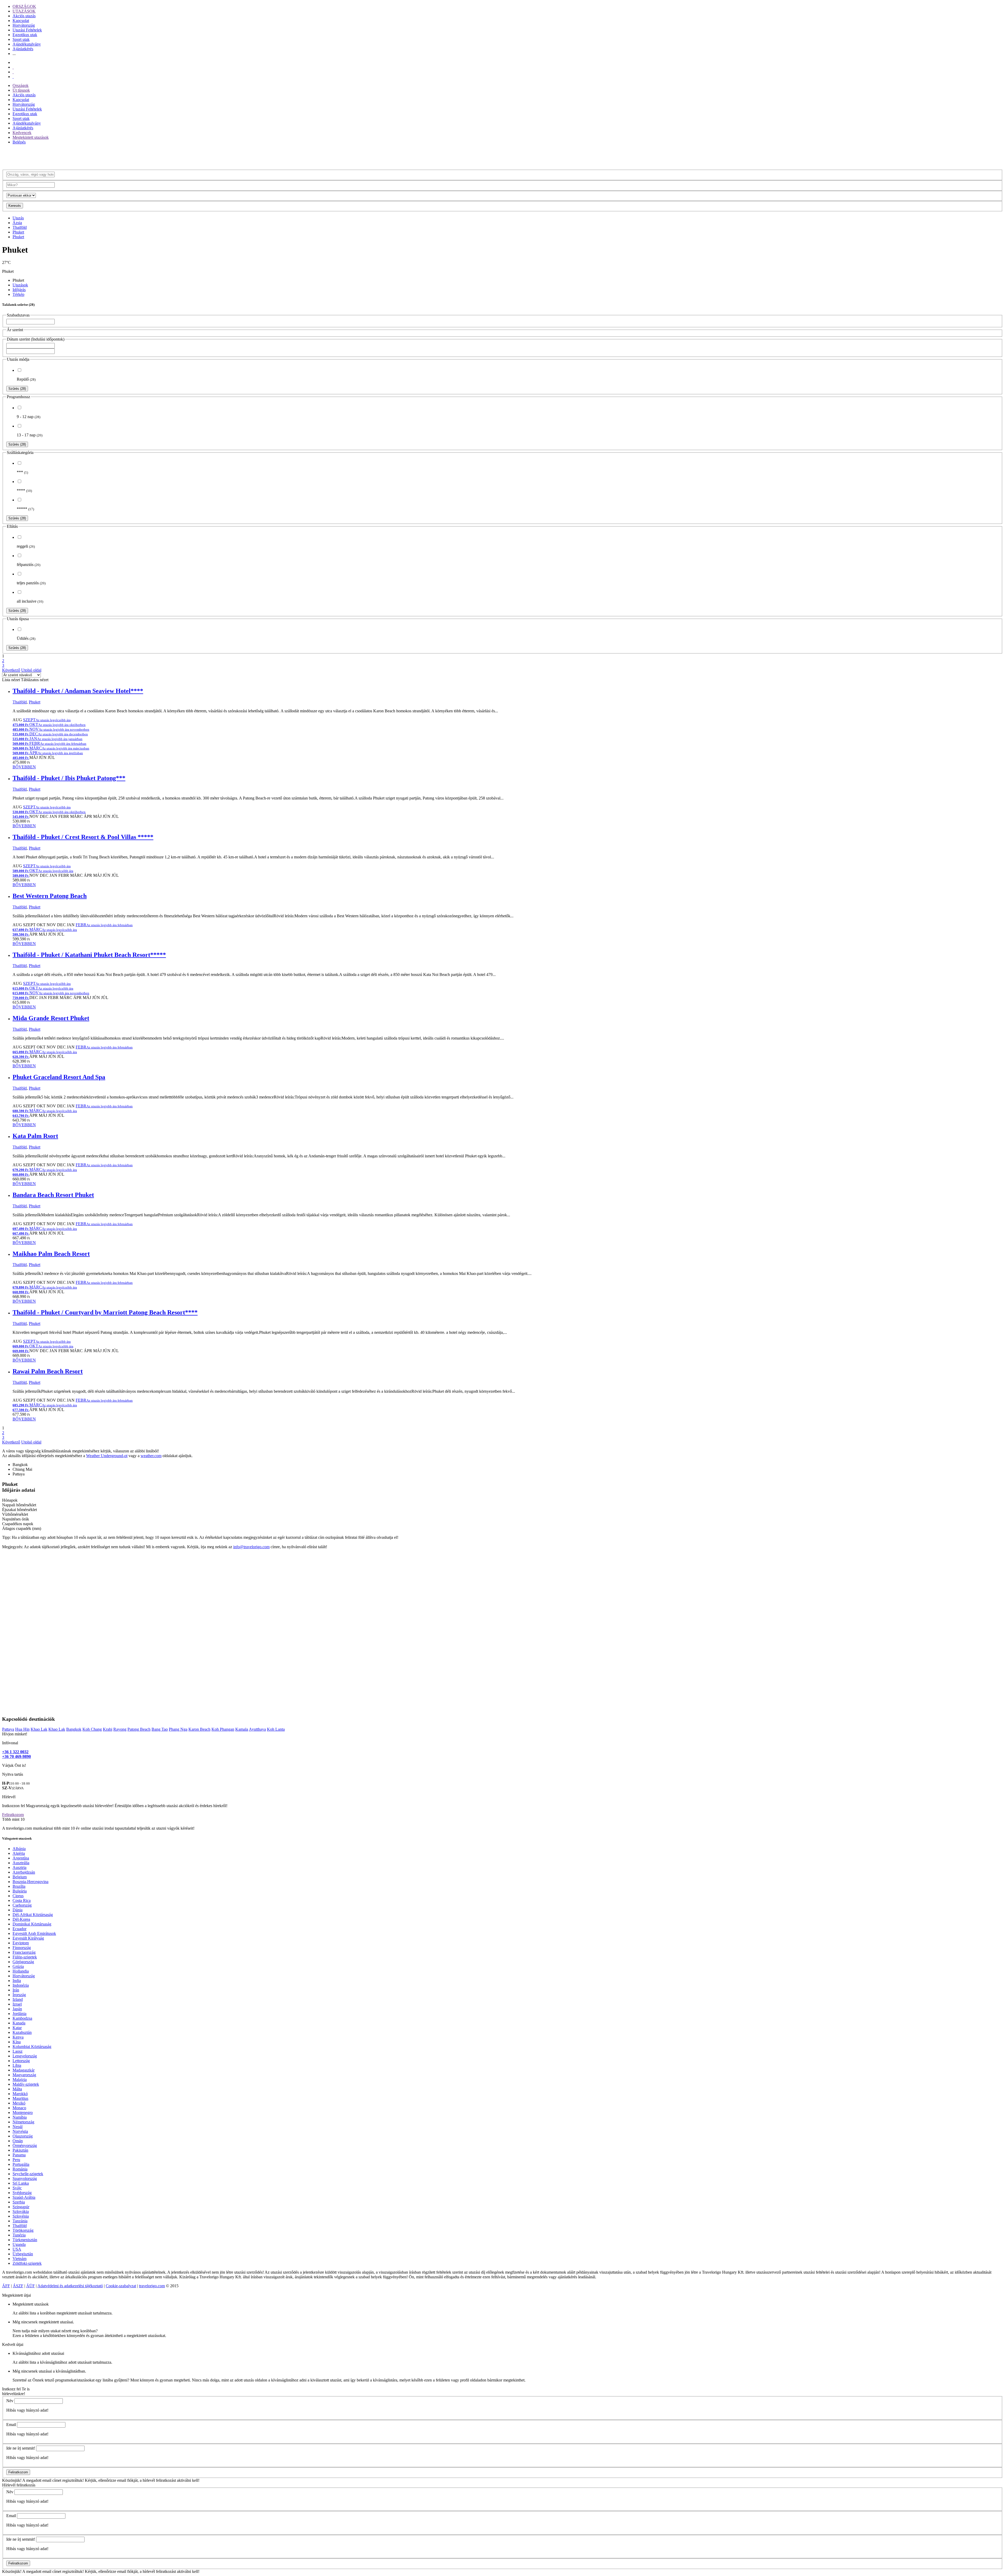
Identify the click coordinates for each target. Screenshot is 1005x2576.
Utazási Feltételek (27, 30)
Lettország (21, 2061)
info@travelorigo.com (251, 1547)
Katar (17, 2028)
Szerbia (19, 2202)
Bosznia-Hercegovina (30, 1882)
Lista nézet (11, 680)
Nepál (18, 2127)
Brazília (19, 1886)
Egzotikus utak (25, 35)
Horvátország (24, 25)
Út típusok (21, 90)
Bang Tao (160, 1729)
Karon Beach (199, 1729)
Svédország (22, 2193)
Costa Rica (22, 1900)
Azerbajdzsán (24, 1872)
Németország (23, 2122)
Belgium (20, 1877)
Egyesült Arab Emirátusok (34, 1933)
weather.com (151, 1456)
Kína (17, 2042)
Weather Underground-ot (107, 1456)
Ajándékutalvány (27, 44)
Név (10, 2401)
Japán (17, 2009)
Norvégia (20, 2131)
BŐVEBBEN (24, 767)
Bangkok (20, 1465)
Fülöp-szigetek (25, 1957)
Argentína (21, 1858)
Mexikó (19, 2103)
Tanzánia (20, 2221)
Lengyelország (25, 2056)
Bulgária (20, 1891)
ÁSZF (18, 2286)
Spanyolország (25, 2178)
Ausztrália (21, 1863)
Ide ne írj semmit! (21, 2448)
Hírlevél (9, 1797)
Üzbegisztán (23, 2254)
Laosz (18, 2051)
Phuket (18, 232)
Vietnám (19, 2259)
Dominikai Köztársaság (32, 1924)
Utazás (18, 218)
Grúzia (18, 1966)
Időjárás (19, 290)
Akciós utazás (24, 16)
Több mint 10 (13, 1819)
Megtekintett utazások (31, 137)
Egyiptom (21, 1943)
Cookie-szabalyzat (121, 2286)
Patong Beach (139, 1729)
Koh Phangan (223, 1729)
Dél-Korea (21, 1919)
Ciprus (18, 1896)
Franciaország (24, 1952)
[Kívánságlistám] (13, 67)
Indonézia (21, 1985)
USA (17, 2249)
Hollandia (21, 1971)
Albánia (19, 1849)
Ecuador (19, 1929)
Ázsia (17, 223)
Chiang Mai (22, 1469)
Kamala (242, 1729)
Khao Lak (39, 1729)
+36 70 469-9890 (16, 1756)
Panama (19, 2155)
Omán (18, 2141)
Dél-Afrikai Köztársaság (33, 1915)
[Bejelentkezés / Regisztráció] (13, 77)
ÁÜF (30, 2286)
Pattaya (19, 1474)
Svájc (17, 2188)
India (17, 1981)
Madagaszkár (24, 2070)
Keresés (15, 206)
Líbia (17, 2065)
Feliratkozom (13, 1815)
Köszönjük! (12, 2480)
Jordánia (19, 2014)
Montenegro (23, 2113)
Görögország (23, 1962)
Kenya (18, 2037)
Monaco (19, 2108)
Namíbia (20, 2117)
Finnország (22, 1948)
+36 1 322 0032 (15, 1752)
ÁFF (6, 2286)
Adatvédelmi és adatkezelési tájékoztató (70, 2286)
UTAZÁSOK (24, 11)
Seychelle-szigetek (28, 2174)
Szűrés (17, 389)
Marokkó (20, 2094)
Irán (16, 1990)
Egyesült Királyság (28, 1938)
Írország (19, 1995)
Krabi (108, 1729)
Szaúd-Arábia (24, 2197)
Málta (17, 2089)
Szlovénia (21, 2216)
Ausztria (19, 1867)
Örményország (25, 2145)
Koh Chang (92, 1729)
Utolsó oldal (31, 670)
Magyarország (24, 2075)
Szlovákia (21, 2211)
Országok (21, 85)
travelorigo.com (152, 2286)
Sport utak (21, 39)
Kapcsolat (21, 21)
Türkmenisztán (25, 2240)
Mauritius (20, 2098)
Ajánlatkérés (23, 49)
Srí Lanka (21, 2183)
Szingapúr (21, 2207)
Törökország (23, 2230)
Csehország (22, 1905)
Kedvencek (22, 133)
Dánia (18, 1910)
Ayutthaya (257, 1729)
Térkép (18, 294)
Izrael (17, 2004)
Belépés (19, 142)
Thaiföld (20, 227)
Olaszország (23, 2136)
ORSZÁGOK (24, 6)
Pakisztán (20, 2150)
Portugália (21, 2164)
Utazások (20, 285)
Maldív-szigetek (26, 2084)
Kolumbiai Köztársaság (32, 2047)
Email (11, 2425)
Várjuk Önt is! (14, 1765)
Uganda (19, 2244)
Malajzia (20, 2080)
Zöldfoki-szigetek (27, 2263)
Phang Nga (178, 1729)
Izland (18, 1999)
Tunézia (19, 2235)
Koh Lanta (276, 1729)
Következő (11, 670)
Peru (16, 2160)
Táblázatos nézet (35, 680)
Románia (20, 2169)
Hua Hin (22, 1729)
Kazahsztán (22, 2032)
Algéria (19, 1853)
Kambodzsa (22, 2018)
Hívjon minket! (15, 1734)
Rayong (120, 1729)
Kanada (19, 2023)
